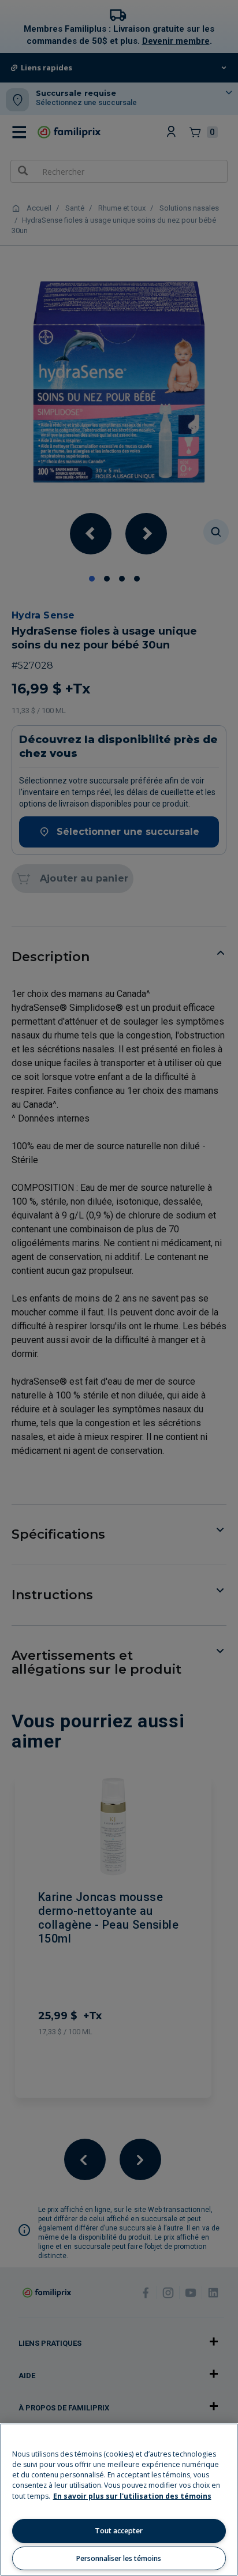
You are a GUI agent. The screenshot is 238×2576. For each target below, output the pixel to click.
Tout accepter (119, 2531)
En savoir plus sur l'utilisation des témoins (132, 2496)
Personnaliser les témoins (119, 2558)
